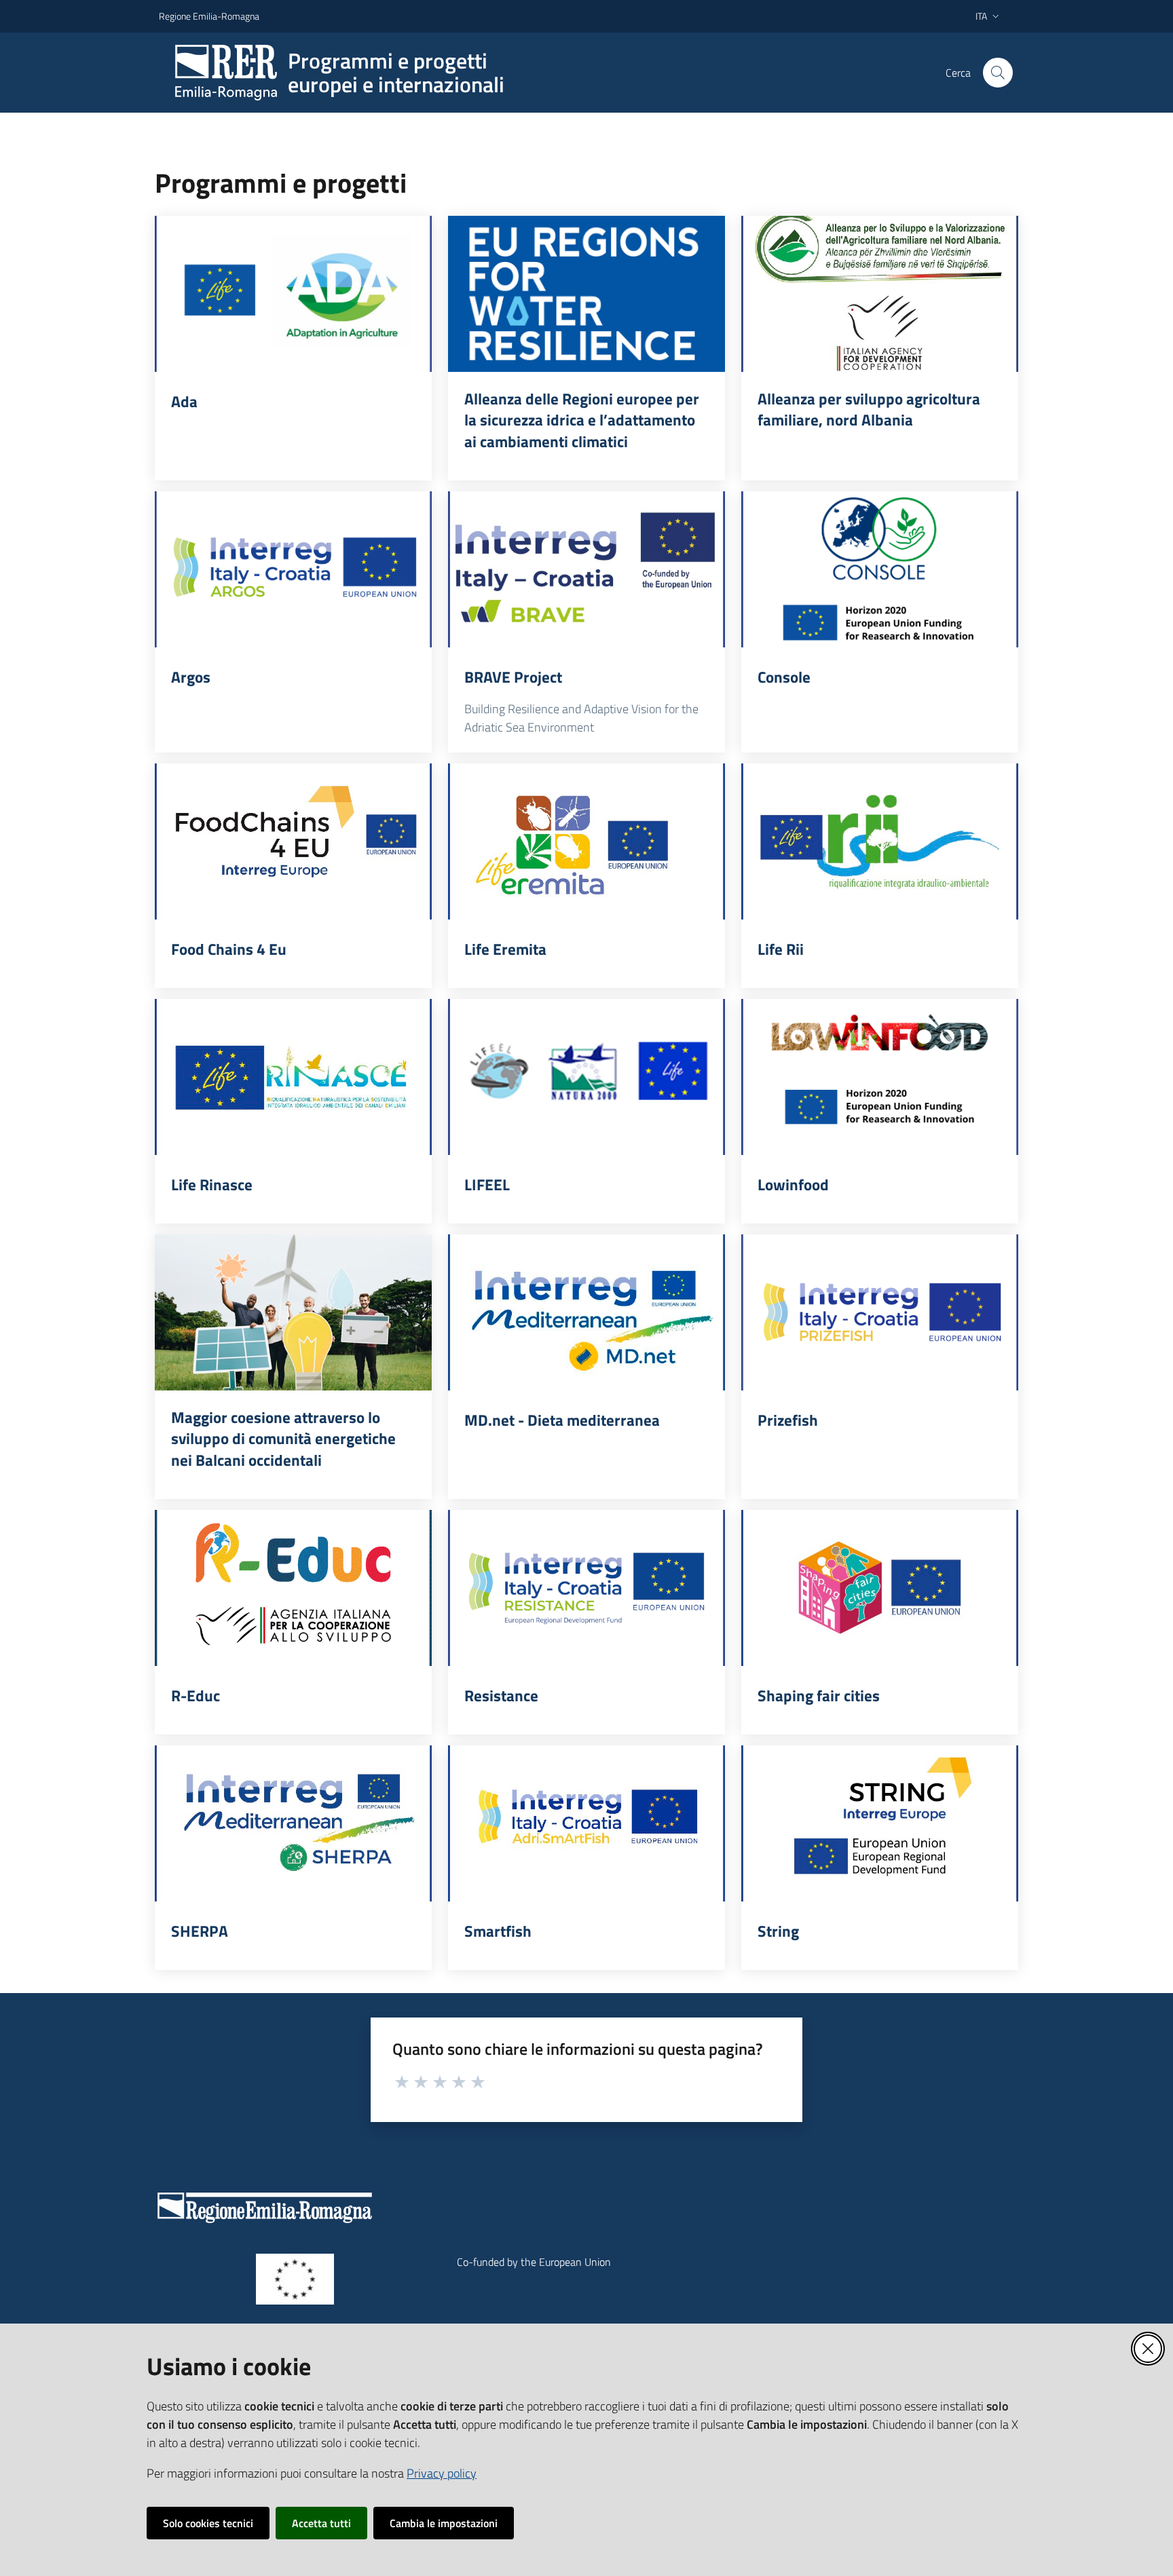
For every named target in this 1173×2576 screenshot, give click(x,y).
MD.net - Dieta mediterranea (562, 1420)
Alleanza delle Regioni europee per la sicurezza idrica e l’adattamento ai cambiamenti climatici (582, 420)
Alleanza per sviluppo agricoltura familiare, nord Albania (869, 410)
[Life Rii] (880, 841)
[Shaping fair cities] (880, 1588)
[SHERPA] (293, 1823)
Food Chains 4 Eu (229, 949)
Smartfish (498, 1931)
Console (784, 677)
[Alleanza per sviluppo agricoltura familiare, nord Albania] (880, 294)
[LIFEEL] (586, 1077)
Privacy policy (442, 2473)
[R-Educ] (293, 1588)
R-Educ (195, 1696)
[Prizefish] (880, 1312)
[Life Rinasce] (293, 1077)
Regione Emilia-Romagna (209, 16)
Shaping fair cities (819, 1696)
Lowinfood (793, 1185)
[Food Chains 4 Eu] (293, 841)
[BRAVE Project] (586, 569)
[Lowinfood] (880, 1077)
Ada (184, 402)
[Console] (880, 569)
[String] (880, 1823)
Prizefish (788, 1420)
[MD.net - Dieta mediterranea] (586, 1312)
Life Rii (781, 949)
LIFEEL (487, 1185)
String (778, 1931)
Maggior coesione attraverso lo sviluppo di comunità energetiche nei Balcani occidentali (283, 1439)
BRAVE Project (513, 677)
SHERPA (200, 1931)
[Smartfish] (586, 1823)
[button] (998, 73)
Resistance (501, 1696)
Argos (191, 677)
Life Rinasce (212, 1185)
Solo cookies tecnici (208, 2523)
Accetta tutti (321, 2523)
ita (981, 16)
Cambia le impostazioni (444, 2523)
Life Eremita (505, 949)
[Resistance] (586, 1588)
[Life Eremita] (586, 841)
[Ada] (293, 294)
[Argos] (293, 569)
